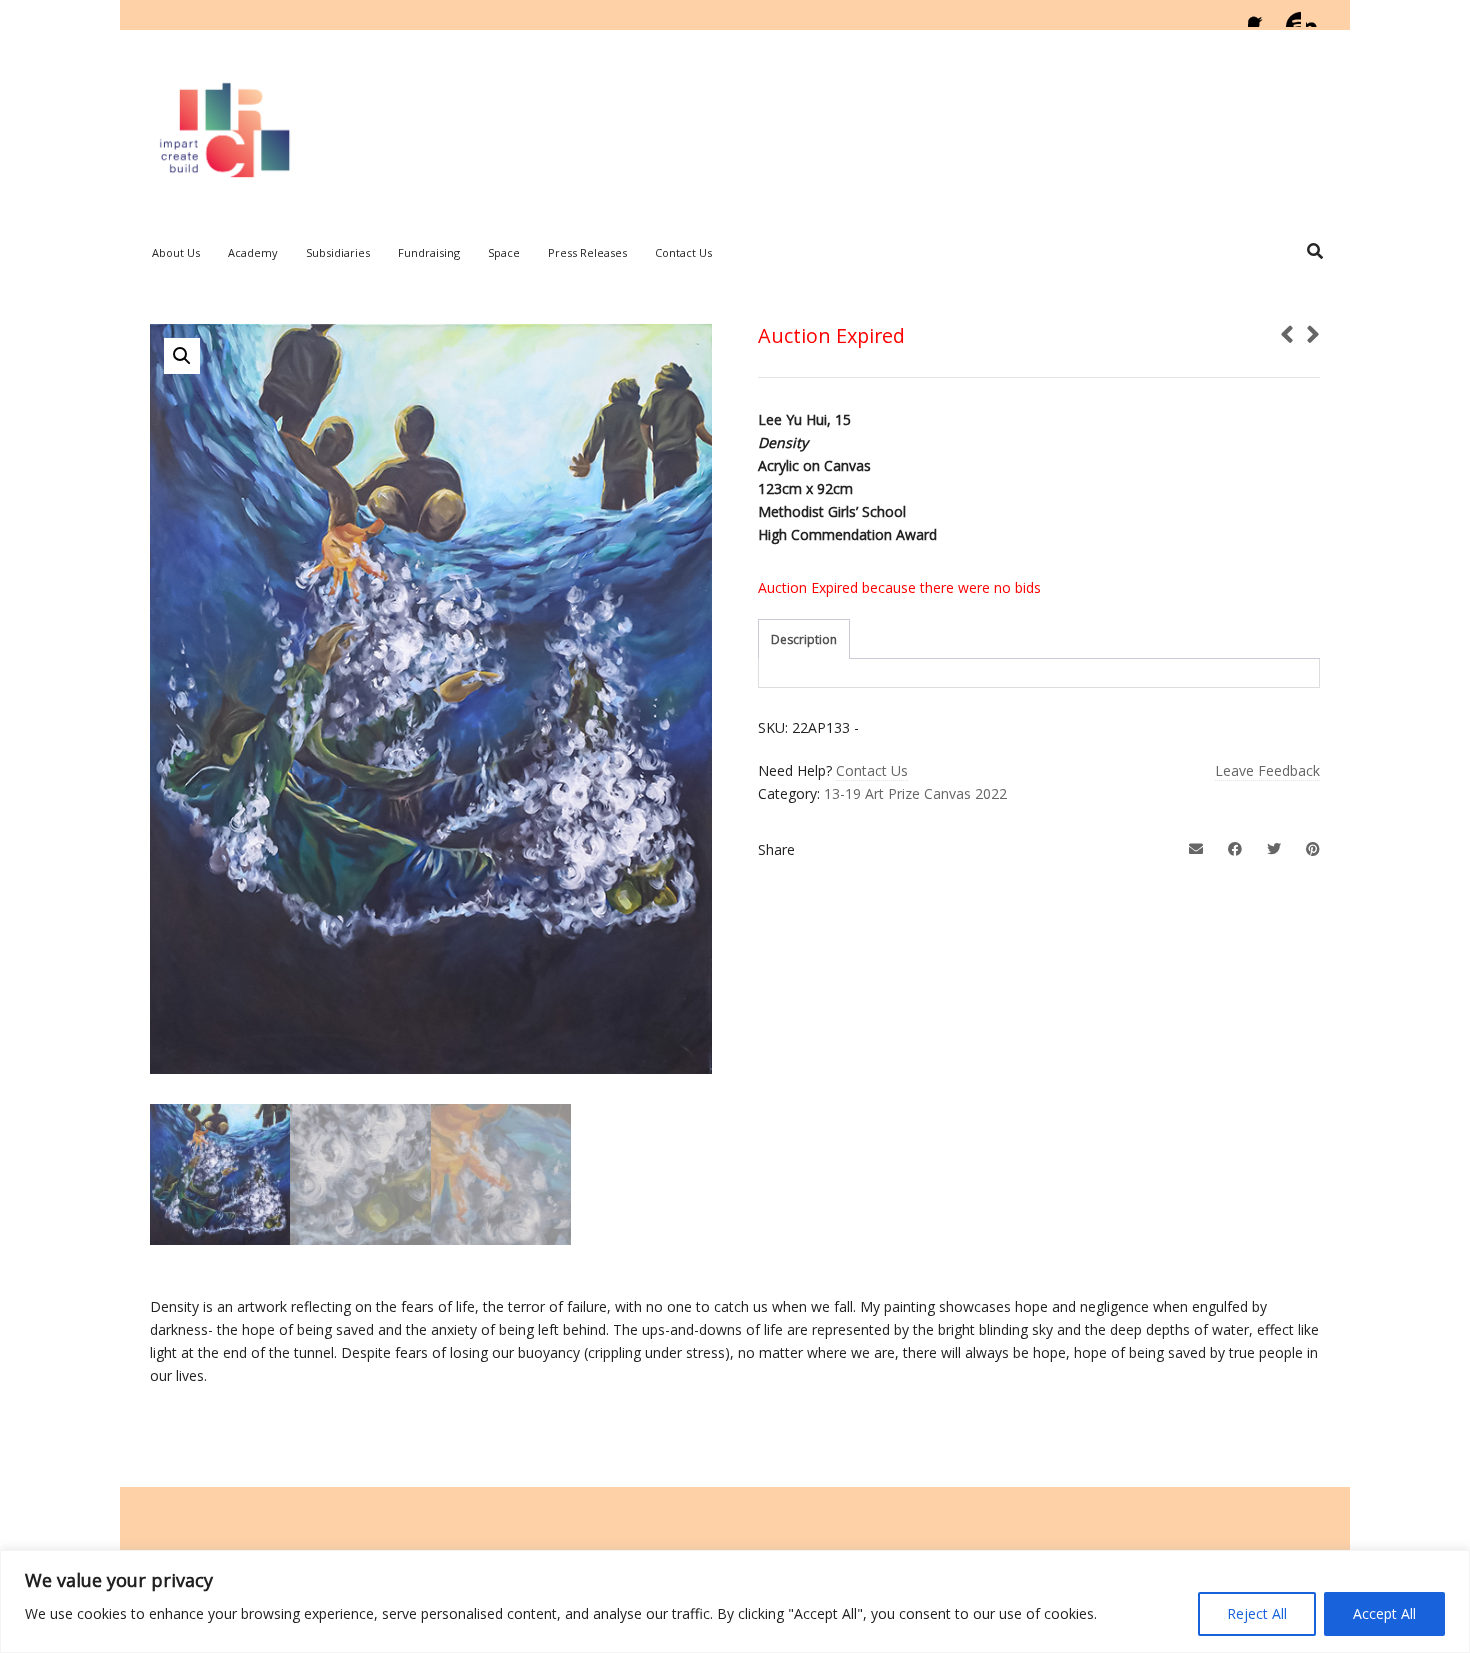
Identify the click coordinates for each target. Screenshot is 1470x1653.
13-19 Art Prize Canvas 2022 (915, 793)
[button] (182, 356)
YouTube (1289, 15)
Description (804, 639)
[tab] (804, 640)
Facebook (1260, 15)
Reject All (1257, 1613)
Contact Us (872, 770)
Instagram (1318, 15)
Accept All (1384, 1613)
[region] (735, 1601)
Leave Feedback (1267, 770)
